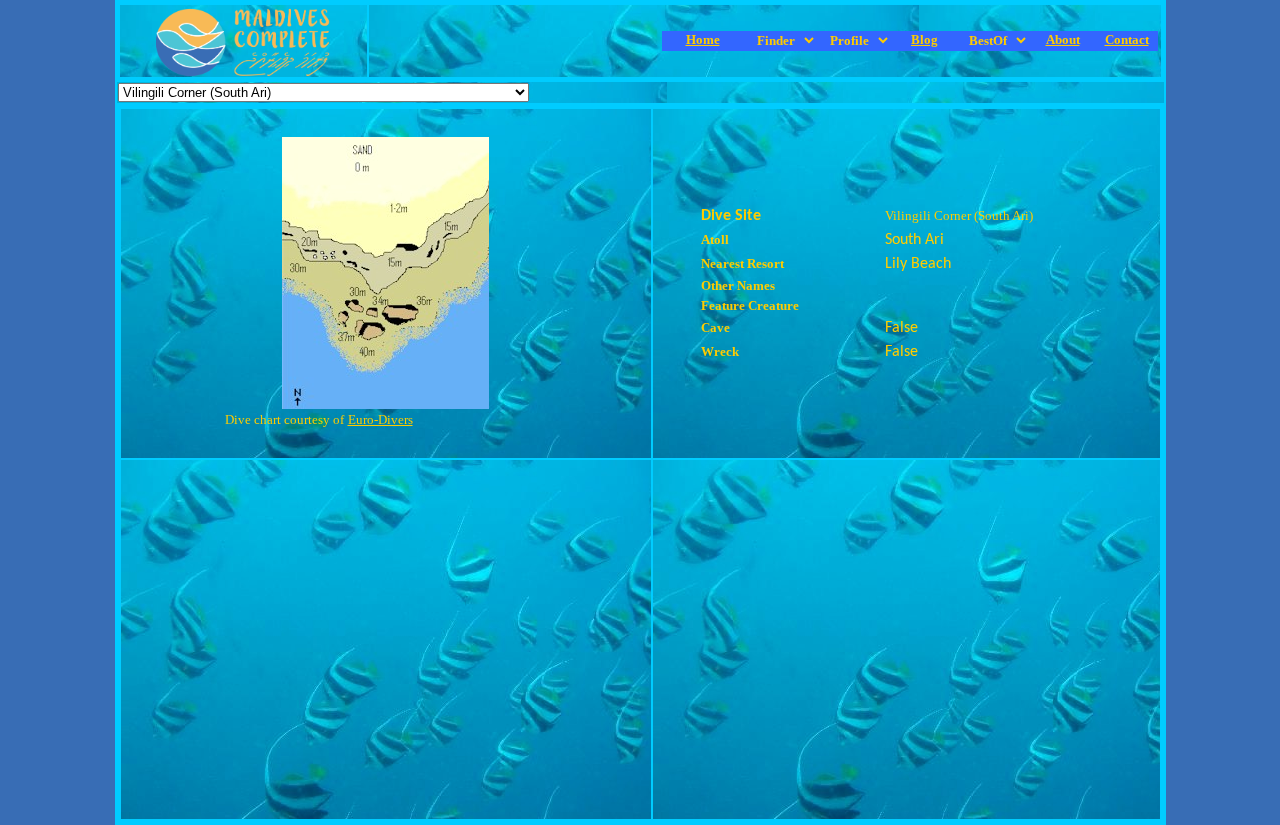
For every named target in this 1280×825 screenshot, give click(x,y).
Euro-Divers (380, 419)
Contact (1127, 39)
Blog (924, 39)
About (1063, 39)
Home (703, 39)
